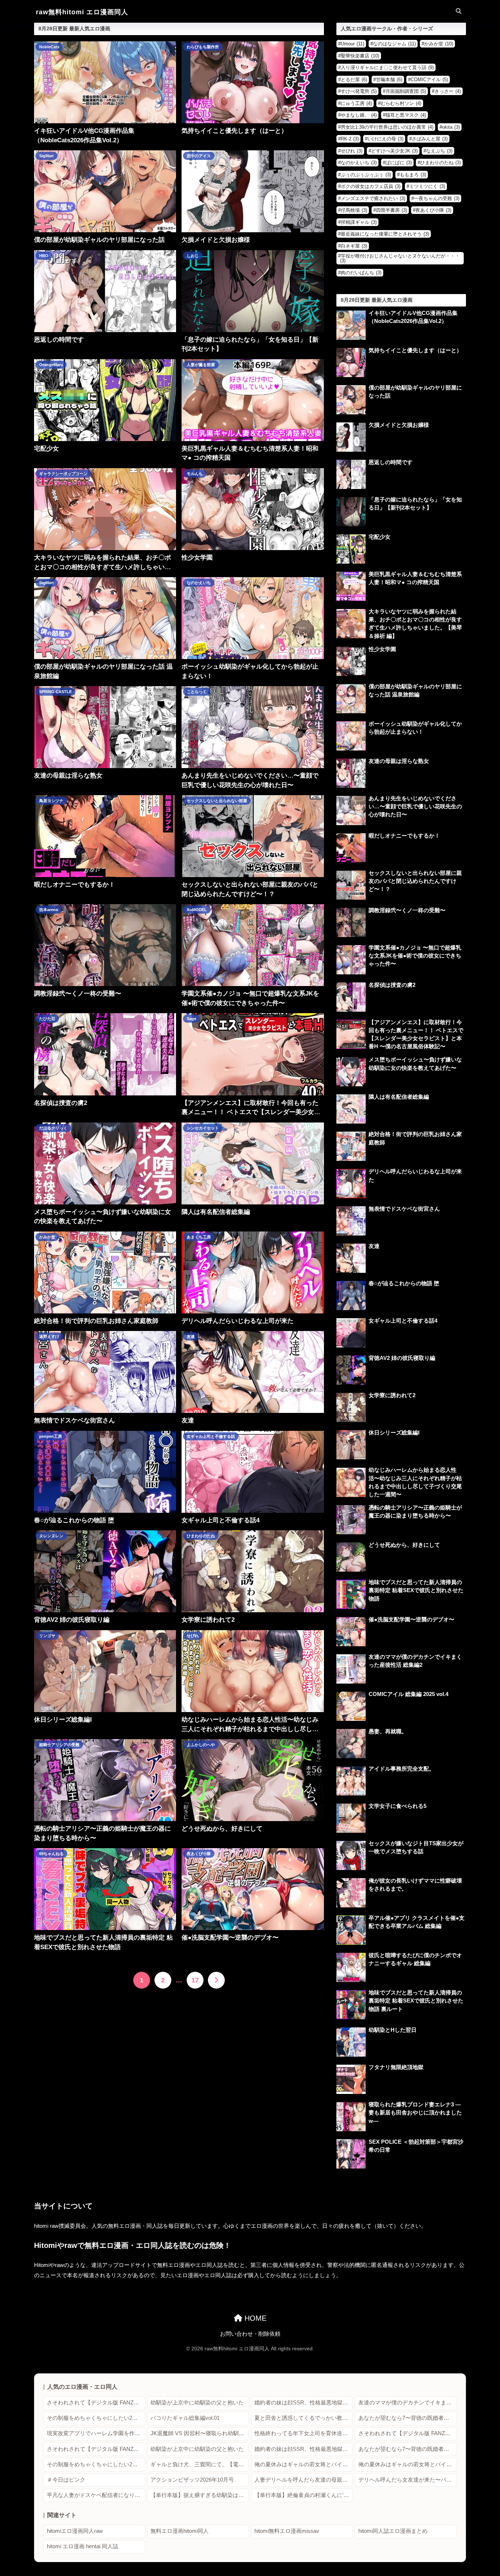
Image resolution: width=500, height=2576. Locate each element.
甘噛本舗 (389, 80)
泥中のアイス (199, 156)
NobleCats (49, 47)
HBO (44, 256)
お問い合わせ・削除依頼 (250, 2334)
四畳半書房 (391, 210)
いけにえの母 (385, 139)
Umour (352, 44)
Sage (191, 1019)
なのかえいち (199, 583)
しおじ (193, 256)
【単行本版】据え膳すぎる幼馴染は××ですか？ (200, 2495)
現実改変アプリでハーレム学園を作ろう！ (96, 2433)
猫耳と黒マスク (406, 115)
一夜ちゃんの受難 (437, 198)
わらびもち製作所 (203, 47)
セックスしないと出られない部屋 (217, 801)
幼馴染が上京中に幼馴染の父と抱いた (197, 2403)
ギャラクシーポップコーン (63, 474)
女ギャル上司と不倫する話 (211, 1436)
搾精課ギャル (359, 222)
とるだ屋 (354, 80)
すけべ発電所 (359, 91)
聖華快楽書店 (360, 56)
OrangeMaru (51, 365)
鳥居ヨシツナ (51, 801)
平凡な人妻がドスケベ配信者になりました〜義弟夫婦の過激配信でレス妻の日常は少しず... (96, 2495)
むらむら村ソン (401, 103)
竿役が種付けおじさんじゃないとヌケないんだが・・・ (400, 258)
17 (195, 1980)
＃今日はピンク (66, 2480)
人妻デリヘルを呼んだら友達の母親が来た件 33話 (304, 2480)
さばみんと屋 (430, 139)
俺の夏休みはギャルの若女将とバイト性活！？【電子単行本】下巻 (408, 2464)
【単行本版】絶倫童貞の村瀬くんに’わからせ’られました (304, 2495)
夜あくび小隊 (199, 1854)
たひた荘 (47, 1019)
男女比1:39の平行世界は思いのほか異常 (387, 127)
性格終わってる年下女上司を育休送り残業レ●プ (304, 2433)
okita (451, 127)
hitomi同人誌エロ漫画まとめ (393, 2531)
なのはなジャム (394, 44)
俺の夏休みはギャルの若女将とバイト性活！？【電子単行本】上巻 (304, 2464)
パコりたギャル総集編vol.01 (185, 2418)
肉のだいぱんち (361, 273)
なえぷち (439, 151)
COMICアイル (429, 80)
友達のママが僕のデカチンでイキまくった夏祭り (408, 2403)
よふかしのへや (201, 1745)
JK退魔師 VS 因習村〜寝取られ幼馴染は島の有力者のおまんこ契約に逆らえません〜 (200, 2433)
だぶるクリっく (53, 1128)
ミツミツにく (427, 186)
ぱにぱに (399, 163)
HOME (254, 2318)
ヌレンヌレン (51, 1536)
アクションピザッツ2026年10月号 (192, 2480)
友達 (191, 1336)
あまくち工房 (199, 1237)
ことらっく (197, 692)
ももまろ (413, 175)
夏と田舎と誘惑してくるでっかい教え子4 (304, 2418)
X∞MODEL (197, 910)
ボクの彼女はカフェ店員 (371, 186)
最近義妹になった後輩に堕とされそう (385, 234)
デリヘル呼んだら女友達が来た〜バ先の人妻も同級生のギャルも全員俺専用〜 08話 (408, 2480)
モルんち (195, 474)
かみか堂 (47, 1237)
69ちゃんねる (51, 1854)
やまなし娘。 (359, 115)
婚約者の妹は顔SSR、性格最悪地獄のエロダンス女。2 (304, 2403)
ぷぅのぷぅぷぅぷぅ (366, 175)
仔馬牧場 (354, 210)
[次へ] (216, 1980)
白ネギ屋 (354, 246)
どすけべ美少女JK (394, 151)
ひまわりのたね (201, 1536)
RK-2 (350, 139)
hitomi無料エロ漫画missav (287, 2531)
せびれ (193, 1636)
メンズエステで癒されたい (373, 198)
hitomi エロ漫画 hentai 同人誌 (83, 2546)
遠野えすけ (49, 1336)
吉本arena (48, 910)
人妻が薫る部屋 (201, 365)
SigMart (46, 156)
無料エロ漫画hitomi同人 (180, 2531)
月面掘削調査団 (406, 91)
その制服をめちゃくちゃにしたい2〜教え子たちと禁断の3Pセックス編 (96, 2418)
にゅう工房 (356, 103)
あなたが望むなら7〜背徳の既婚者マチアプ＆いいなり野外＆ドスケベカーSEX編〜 (408, 2418)
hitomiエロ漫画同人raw (75, 2531)
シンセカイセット (203, 1128)
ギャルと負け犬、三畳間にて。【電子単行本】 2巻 (200, 2464)
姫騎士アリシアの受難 (59, 1745)
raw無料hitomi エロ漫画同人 (82, 12)
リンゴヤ (47, 1636)
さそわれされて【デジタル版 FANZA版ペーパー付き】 (96, 2403)
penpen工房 (51, 1436)
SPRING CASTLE (55, 692)
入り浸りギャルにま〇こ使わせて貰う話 (387, 67)
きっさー (448, 91)
